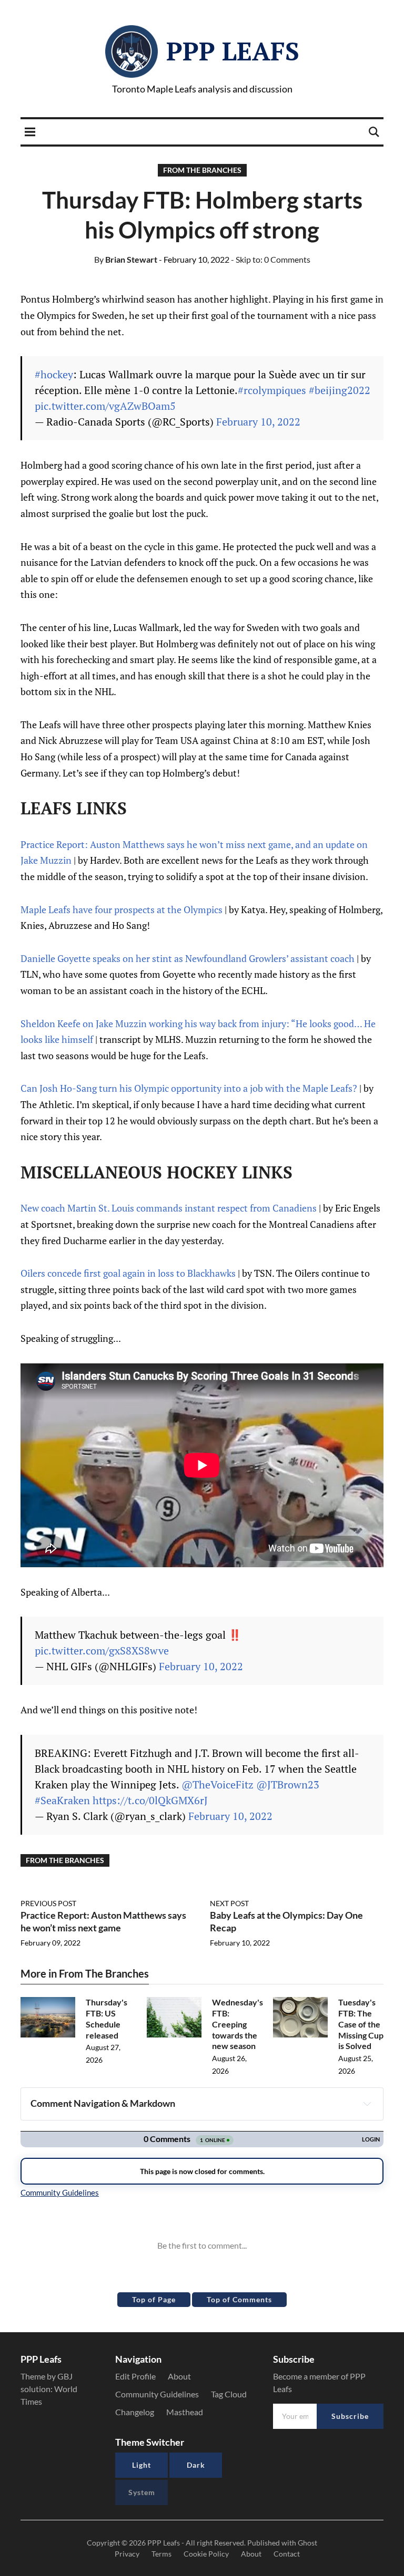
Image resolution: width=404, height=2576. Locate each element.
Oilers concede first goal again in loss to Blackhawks (128, 1273)
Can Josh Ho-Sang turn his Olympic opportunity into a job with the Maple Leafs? (189, 1088)
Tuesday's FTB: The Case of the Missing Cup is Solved (361, 2024)
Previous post (48, 1903)
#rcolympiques (272, 390)
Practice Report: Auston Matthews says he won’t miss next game (103, 1921)
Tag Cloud (229, 2394)
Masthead (185, 2412)
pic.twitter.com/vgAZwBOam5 (105, 406)
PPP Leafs (233, 51)
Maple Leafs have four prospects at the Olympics (122, 909)
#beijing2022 (340, 390)
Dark (196, 2465)
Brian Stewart (126, 259)
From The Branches (202, 170)
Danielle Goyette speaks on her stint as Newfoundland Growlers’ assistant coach (188, 958)
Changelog (135, 2412)
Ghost (307, 2543)
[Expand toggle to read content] (367, 2104)
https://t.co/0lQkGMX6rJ (150, 1800)
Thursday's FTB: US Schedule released (107, 2018)
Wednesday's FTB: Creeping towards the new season (238, 2024)
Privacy (127, 2554)
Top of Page (154, 2299)
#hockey (54, 374)
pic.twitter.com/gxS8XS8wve (102, 1651)
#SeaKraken (62, 1800)
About (179, 2376)
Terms (161, 2554)
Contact (287, 2554)
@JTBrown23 (288, 1784)
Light (142, 2465)
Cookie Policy (206, 2554)
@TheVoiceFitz (218, 1784)
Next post (229, 1903)
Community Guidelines (157, 2394)
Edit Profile (135, 2376)
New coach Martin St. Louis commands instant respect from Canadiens (169, 1208)
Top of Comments (239, 2299)
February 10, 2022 (258, 422)
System (142, 2492)
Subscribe (350, 2416)
